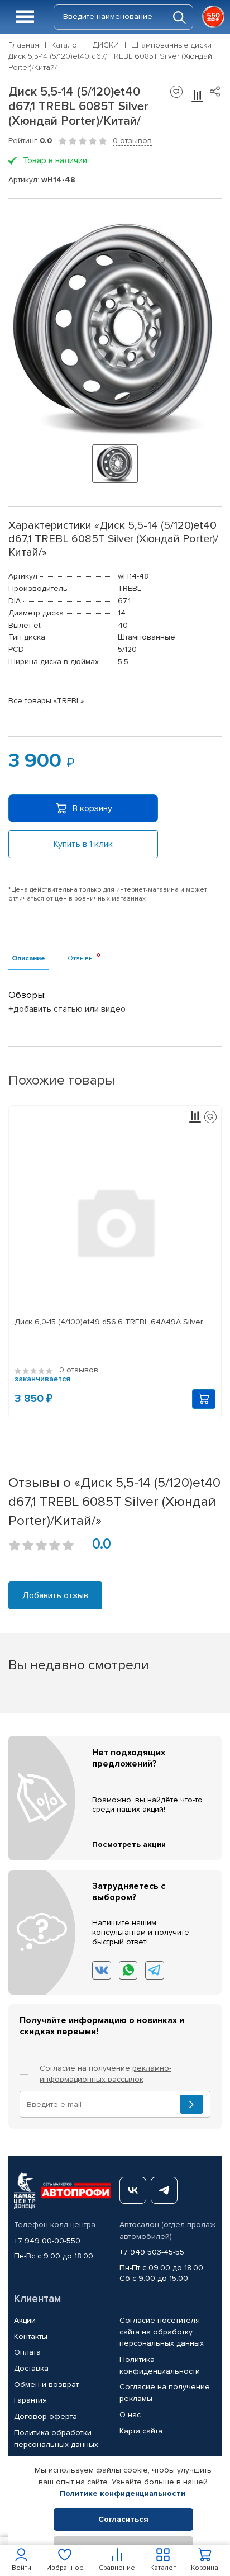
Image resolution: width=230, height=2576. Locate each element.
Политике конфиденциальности (123, 2494)
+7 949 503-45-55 (152, 2252)
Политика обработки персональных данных (56, 2438)
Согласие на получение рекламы (165, 2393)
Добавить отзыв (55, 1595)
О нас (130, 2415)
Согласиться (123, 2519)
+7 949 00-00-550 (47, 2241)
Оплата (27, 2352)
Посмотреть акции (129, 1845)
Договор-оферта (45, 2416)
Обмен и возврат (46, 2385)
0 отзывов (132, 141)
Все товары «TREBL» (46, 701)
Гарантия (30, 2400)
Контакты (31, 2336)
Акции (25, 2320)
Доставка (31, 2368)
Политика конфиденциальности (160, 2365)
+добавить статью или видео (67, 1009)
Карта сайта (141, 2431)
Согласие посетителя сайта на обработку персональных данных (162, 2332)
